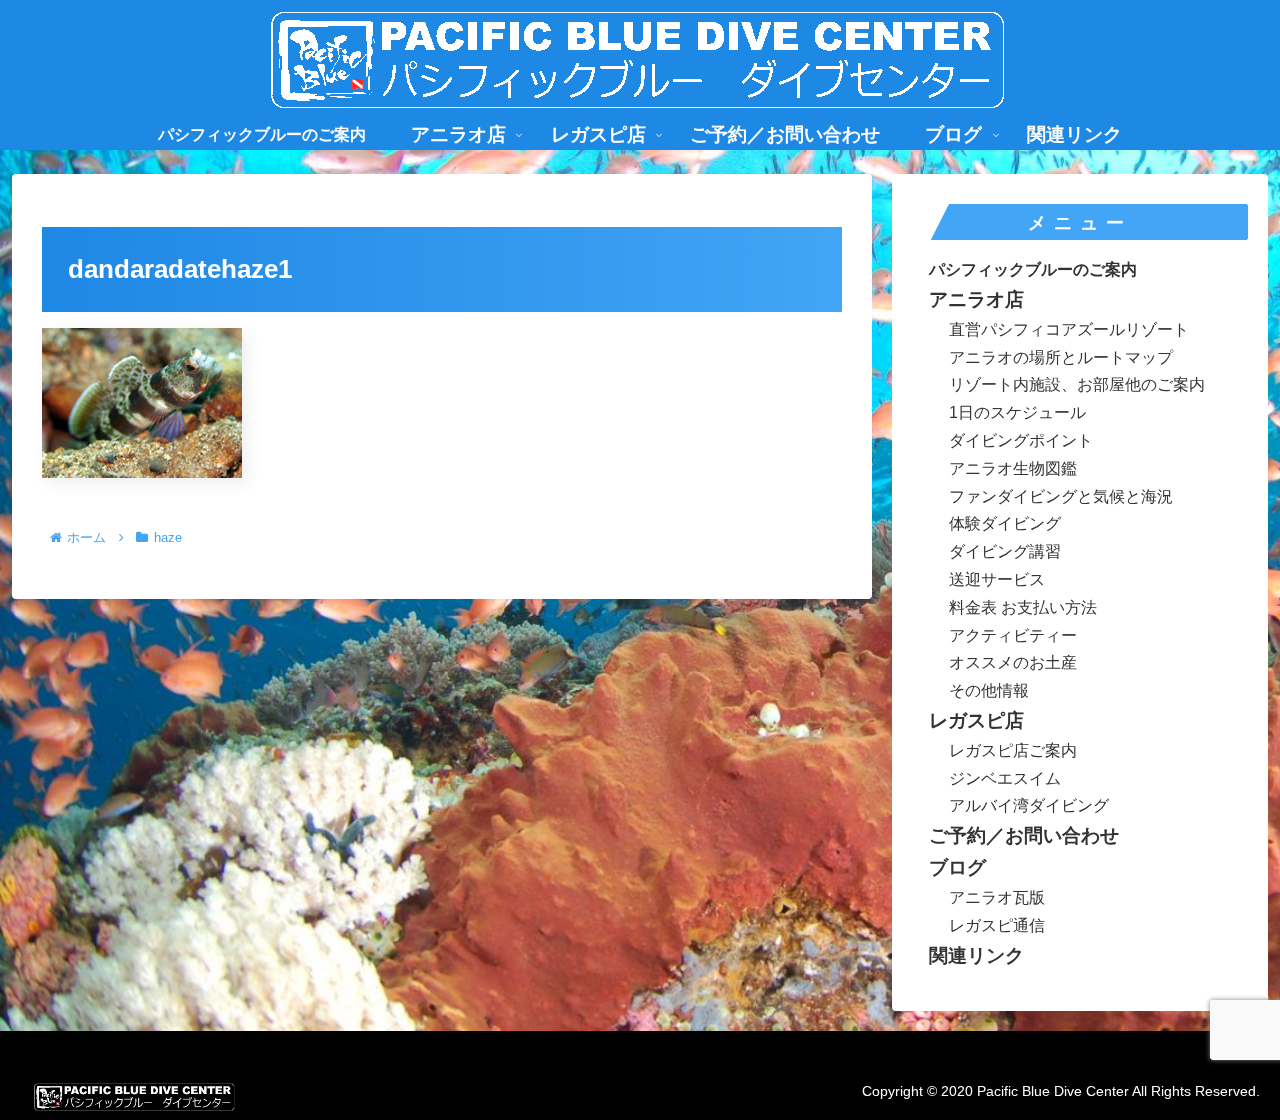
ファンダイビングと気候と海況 (1061, 496)
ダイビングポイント (1021, 440)
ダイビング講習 (1005, 551)
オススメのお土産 (1013, 662)
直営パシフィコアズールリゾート (1069, 329)
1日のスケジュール (1017, 412)
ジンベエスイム (1005, 778)
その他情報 (989, 690)
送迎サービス (997, 579)
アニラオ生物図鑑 (1013, 468)
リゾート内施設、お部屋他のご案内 (1077, 384)
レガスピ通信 (997, 925)
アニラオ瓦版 (997, 897)
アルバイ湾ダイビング (1029, 805)
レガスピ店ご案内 (1013, 750)
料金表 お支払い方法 (1023, 607)
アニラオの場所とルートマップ (1061, 357)
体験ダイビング (1005, 523)
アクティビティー (1013, 635)
